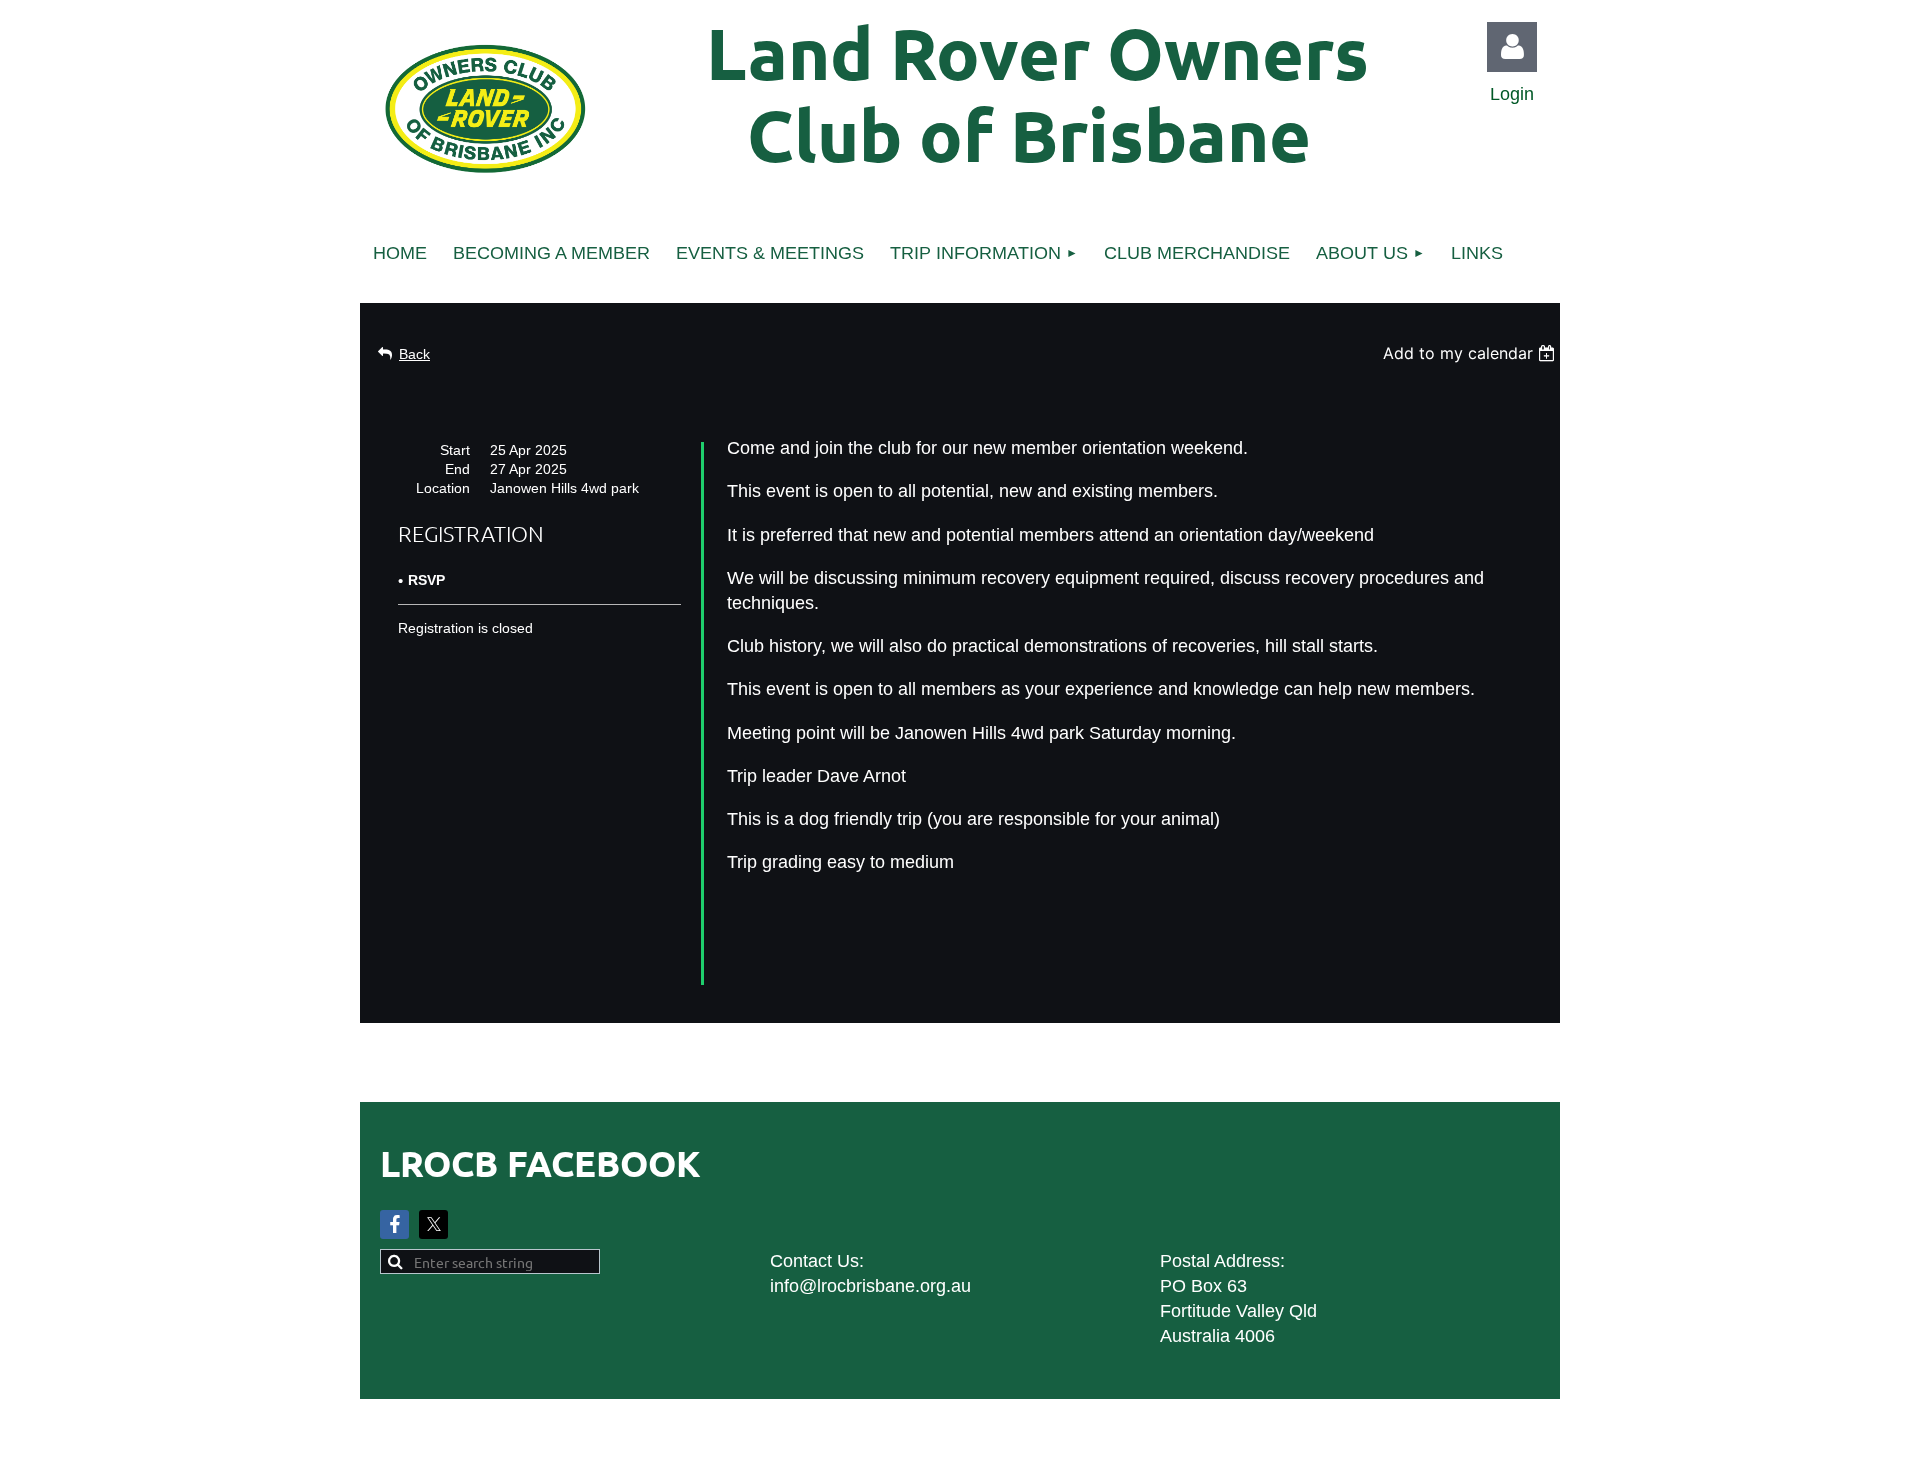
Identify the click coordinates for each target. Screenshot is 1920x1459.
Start (455, 450)
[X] (433, 1224)
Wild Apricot (1332, 1434)
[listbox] (1471, 353)
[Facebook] (394, 1224)
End (457, 469)
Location (443, 488)
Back (414, 354)
